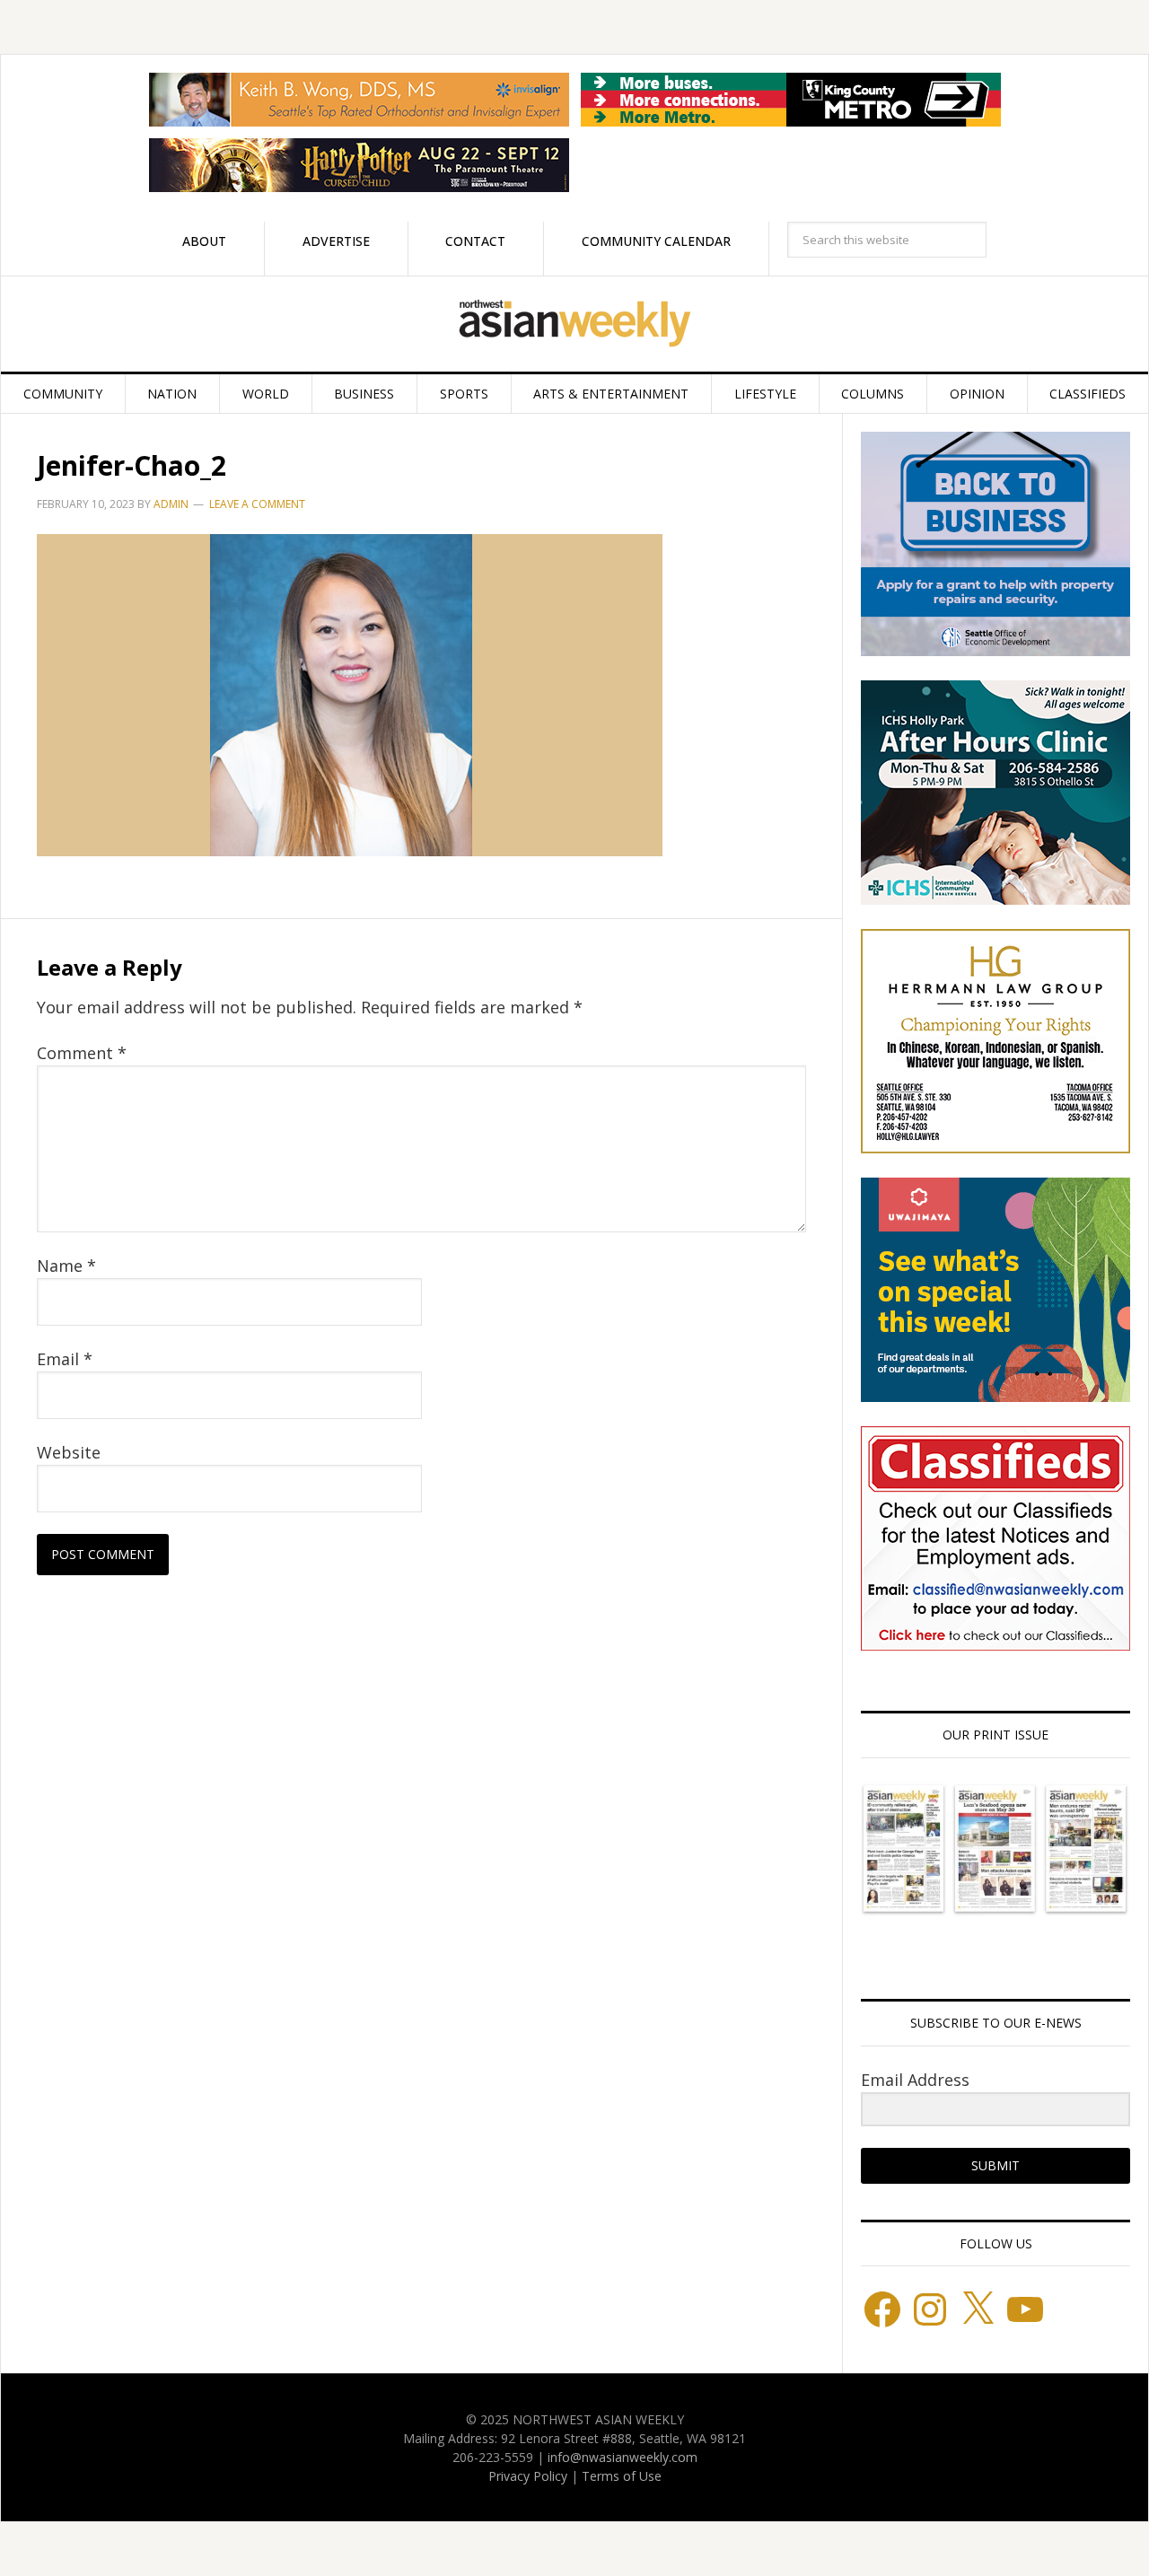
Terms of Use (622, 2476)
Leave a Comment (257, 504)
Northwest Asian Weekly (574, 324)
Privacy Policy (528, 2476)
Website (69, 1452)
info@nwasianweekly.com (623, 2457)
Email (65, 1359)
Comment (82, 1053)
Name (66, 1266)
